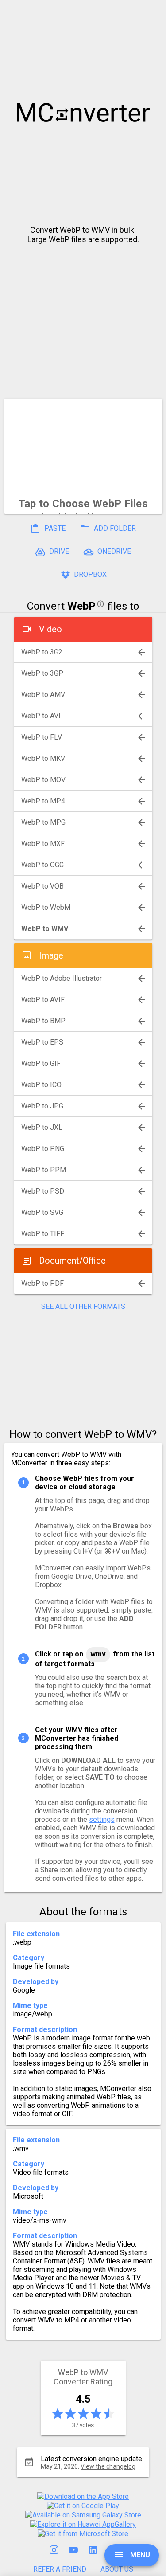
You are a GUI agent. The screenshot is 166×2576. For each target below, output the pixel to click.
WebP (81, 606)
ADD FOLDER (114, 528)
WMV (98, 1654)
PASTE (54, 528)
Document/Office (72, 1261)
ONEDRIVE (113, 551)
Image (51, 955)
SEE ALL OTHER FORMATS (83, 1306)
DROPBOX (89, 574)
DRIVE (58, 551)
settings (102, 1819)
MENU (139, 2555)
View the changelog (108, 2466)
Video (50, 629)
